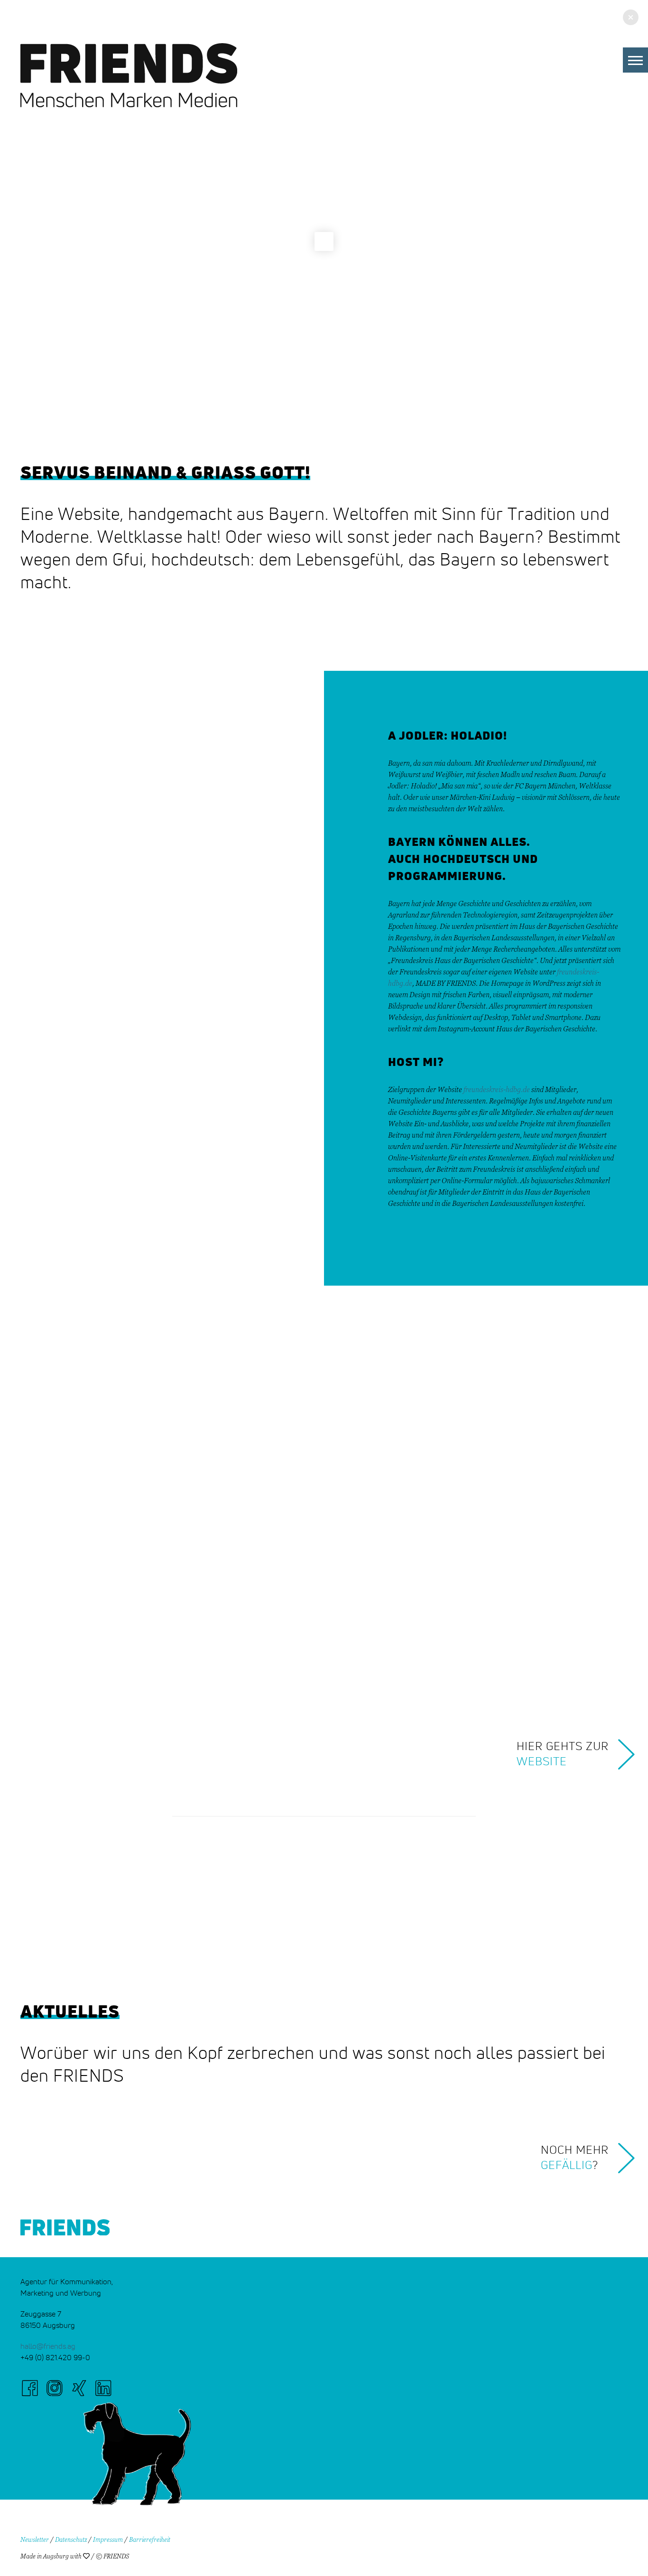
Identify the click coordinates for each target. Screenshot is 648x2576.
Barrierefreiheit (150, 2540)
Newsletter (35, 2540)
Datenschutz (71, 2540)
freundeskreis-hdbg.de (497, 1090)
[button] (635, 60)
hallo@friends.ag (48, 2346)
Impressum (108, 2540)
